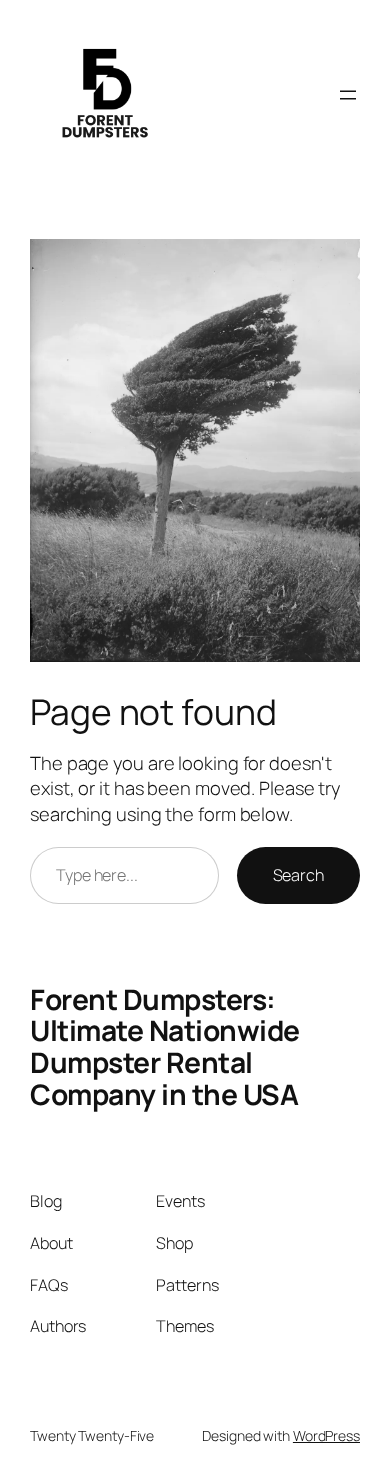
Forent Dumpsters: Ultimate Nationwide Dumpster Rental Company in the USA (165, 1046)
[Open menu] (348, 95)
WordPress (326, 1435)
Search (298, 875)
